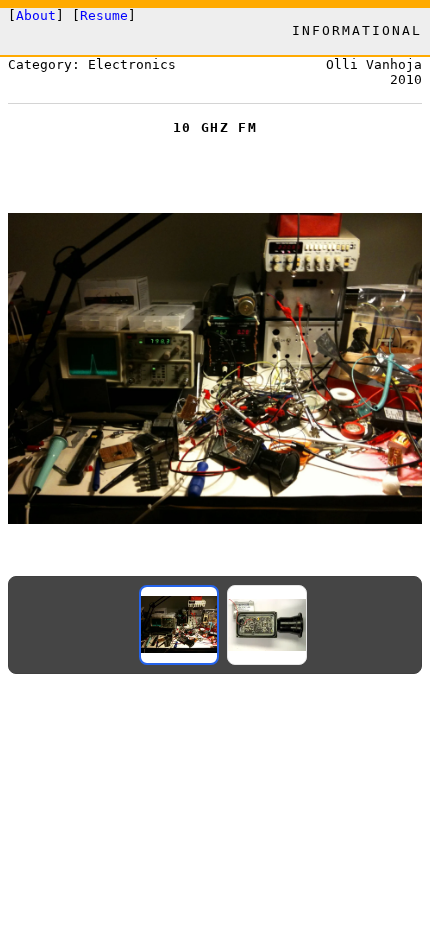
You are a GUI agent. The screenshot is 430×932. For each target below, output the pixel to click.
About (36, 15)
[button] (215, 369)
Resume (104, 15)
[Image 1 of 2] (179, 625)
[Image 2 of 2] (267, 625)
